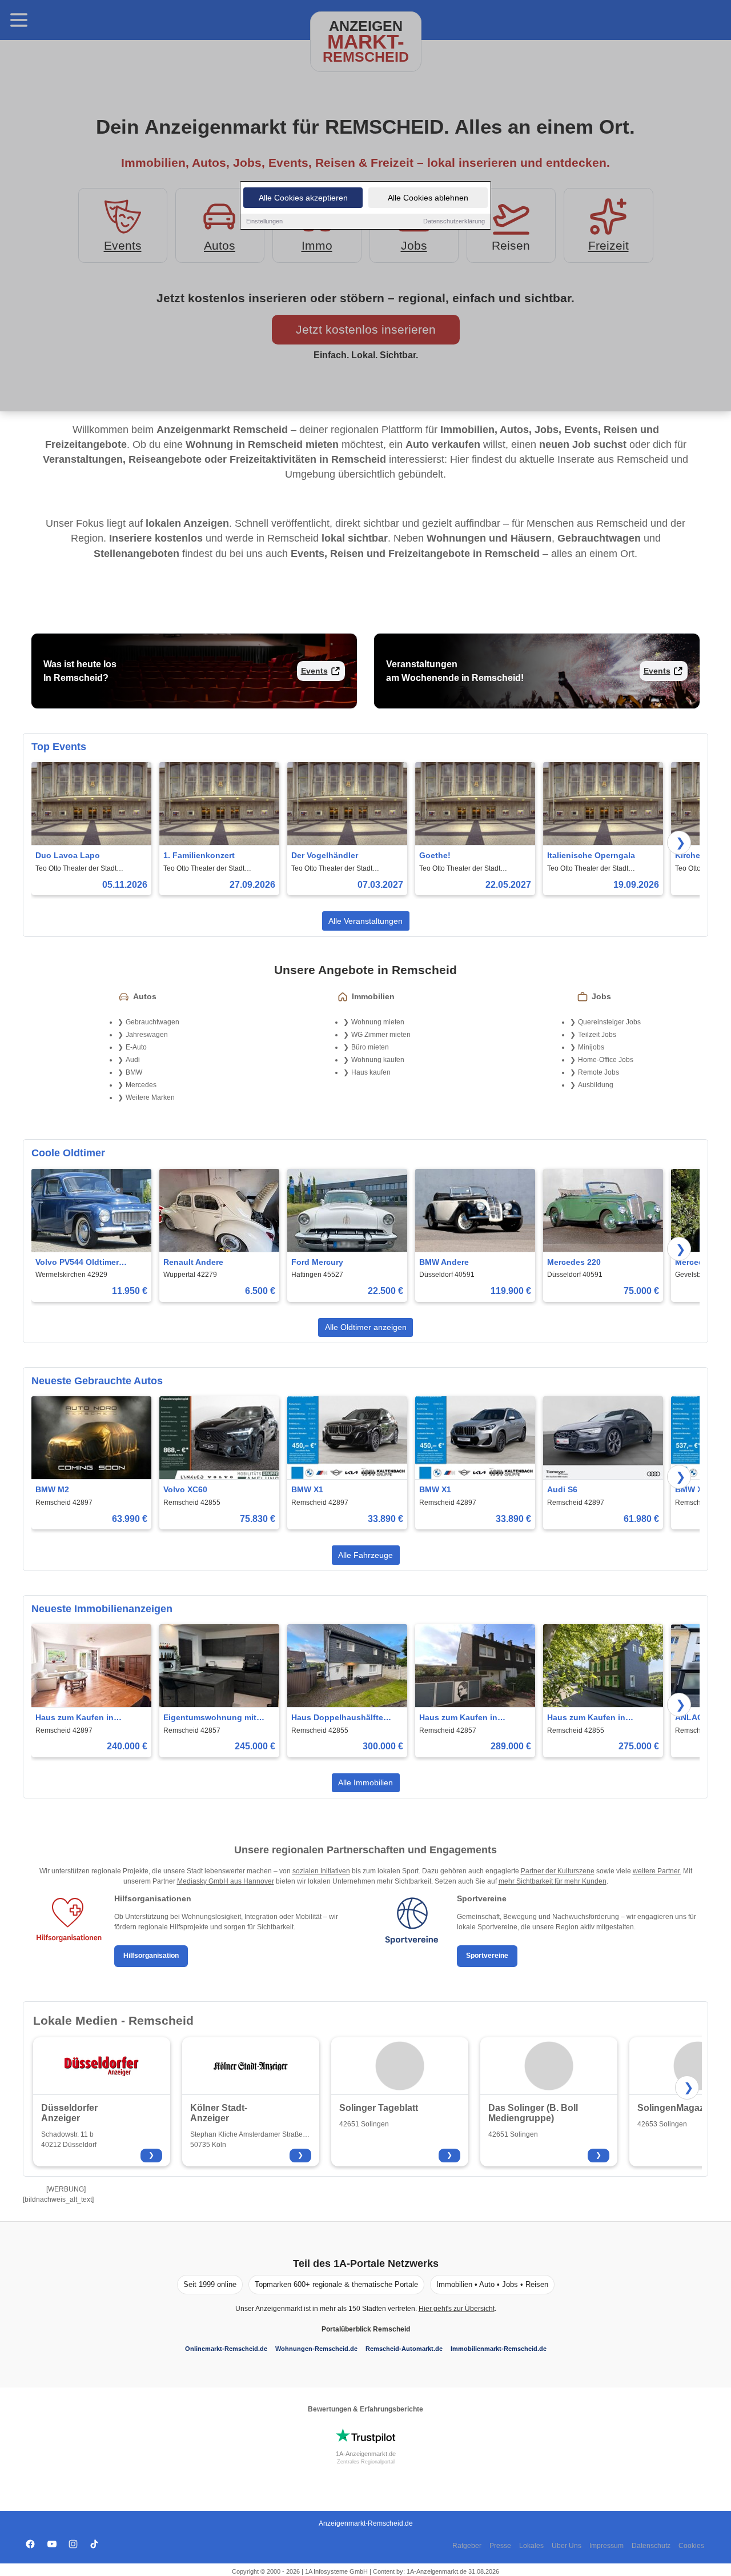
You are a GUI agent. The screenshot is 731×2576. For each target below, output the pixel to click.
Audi (133, 1060)
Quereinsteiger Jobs (609, 1022)
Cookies (691, 2546)
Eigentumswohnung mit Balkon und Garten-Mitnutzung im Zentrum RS (215, 1718)
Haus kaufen (371, 1072)
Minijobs (591, 1047)
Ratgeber (467, 2546)
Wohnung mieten (378, 1022)
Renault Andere (193, 1262)
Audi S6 (562, 1489)
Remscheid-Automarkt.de (404, 2349)
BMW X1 (307, 1489)
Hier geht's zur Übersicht (457, 2309)
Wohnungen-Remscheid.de (316, 2349)
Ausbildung (596, 1085)
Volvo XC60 (185, 1489)
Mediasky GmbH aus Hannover (226, 1881)
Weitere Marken (150, 1097)
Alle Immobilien (365, 1782)
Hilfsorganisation (151, 1956)
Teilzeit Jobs (597, 1035)
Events (314, 671)
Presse (500, 2546)
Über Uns (567, 2546)
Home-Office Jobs (606, 1060)
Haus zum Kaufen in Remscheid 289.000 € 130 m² (468, 1718)
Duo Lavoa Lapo (68, 855)
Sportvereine (487, 1956)
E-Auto (136, 1047)
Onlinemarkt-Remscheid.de (226, 2349)
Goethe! (435, 855)
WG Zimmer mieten (381, 1035)
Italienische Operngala (591, 855)
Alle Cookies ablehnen (428, 198)
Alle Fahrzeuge (365, 1555)
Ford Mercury (317, 1262)
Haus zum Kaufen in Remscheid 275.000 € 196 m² (596, 1718)
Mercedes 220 (574, 1262)
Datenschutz (651, 2546)
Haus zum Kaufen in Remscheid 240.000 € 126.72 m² (90, 1718)
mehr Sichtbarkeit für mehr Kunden (553, 1881)
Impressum (607, 2546)
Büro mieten (370, 1047)
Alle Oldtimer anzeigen (366, 1327)
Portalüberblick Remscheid (366, 2329)
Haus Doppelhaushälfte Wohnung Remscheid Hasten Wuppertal (337, 1718)
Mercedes (141, 1085)
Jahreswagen (147, 1035)
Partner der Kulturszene (558, 1871)
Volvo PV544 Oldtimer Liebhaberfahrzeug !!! (78, 1263)
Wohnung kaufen (378, 1060)
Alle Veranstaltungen (365, 921)
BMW (134, 1072)
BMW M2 (52, 1489)
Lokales (531, 2546)
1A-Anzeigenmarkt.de (366, 2454)
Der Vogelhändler (325, 855)
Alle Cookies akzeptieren (303, 198)
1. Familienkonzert (199, 855)
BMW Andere (444, 1262)
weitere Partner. (657, 1871)
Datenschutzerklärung (454, 221)
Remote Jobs (599, 1072)
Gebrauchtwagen (152, 1022)
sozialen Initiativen (321, 1871)
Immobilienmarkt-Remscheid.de (499, 2349)
